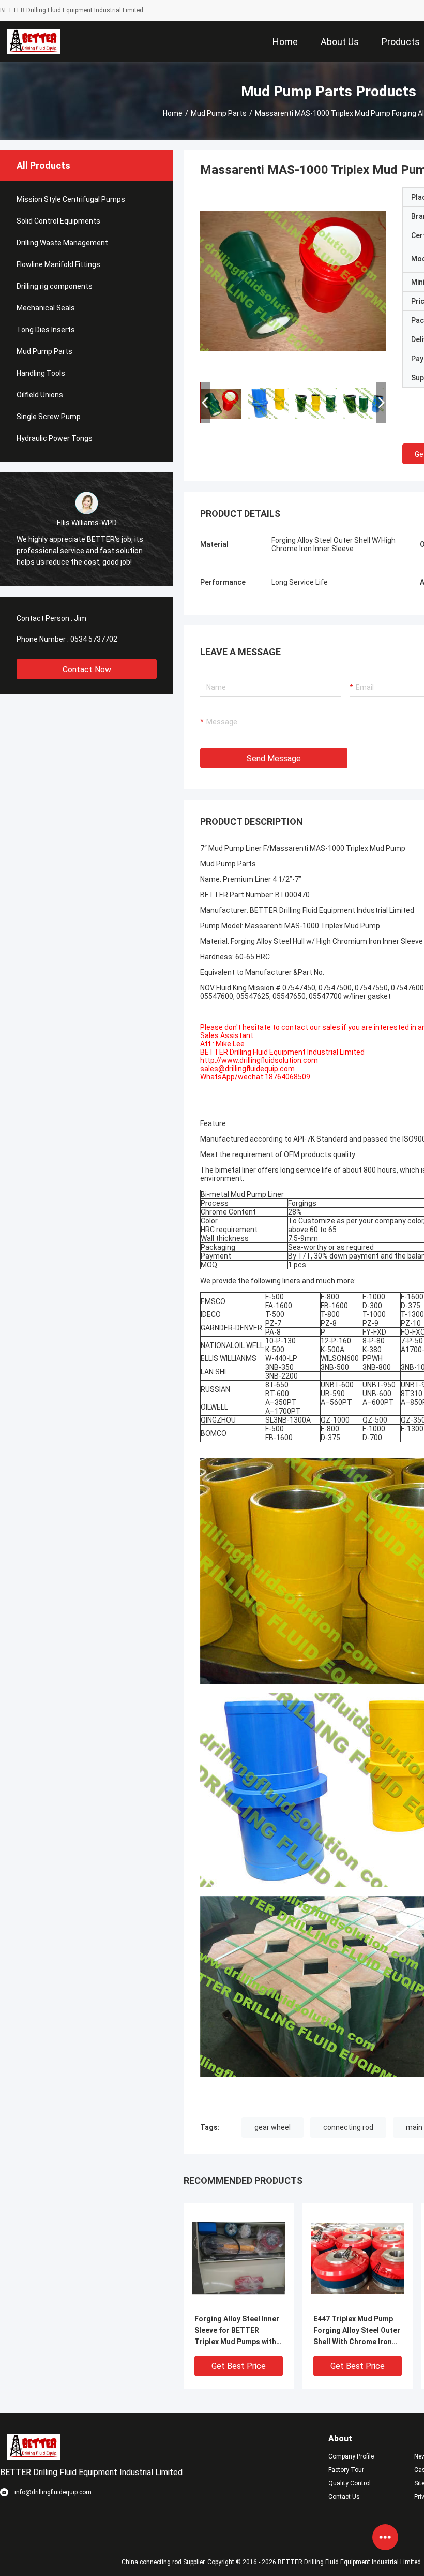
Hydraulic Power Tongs (55, 438)
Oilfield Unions (40, 395)
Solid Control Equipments (58, 221)
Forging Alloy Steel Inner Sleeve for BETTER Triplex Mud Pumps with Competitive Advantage (237, 2331)
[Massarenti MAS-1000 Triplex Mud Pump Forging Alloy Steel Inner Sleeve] (293, 280)
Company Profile (351, 2456)
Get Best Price (239, 2366)
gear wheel (272, 2127)
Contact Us (344, 2497)
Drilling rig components (55, 286)
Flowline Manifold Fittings (58, 264)
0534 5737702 (94, 639)
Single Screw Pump (49, 417)
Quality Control (350, 2483)
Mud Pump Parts (219, 113)
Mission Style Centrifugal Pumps (71, 199)
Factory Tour (346, 2470)
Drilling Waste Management (62, 243)
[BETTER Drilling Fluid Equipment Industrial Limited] (34, 41)
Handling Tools (41, 373)
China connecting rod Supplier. (164, 2562)
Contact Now (87, 669)
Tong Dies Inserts (46, 330)
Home (173, 113)
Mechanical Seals (46, 308)
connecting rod (348, 2127)
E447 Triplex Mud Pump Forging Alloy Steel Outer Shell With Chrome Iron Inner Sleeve (357, 2331)
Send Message (274, 758)
